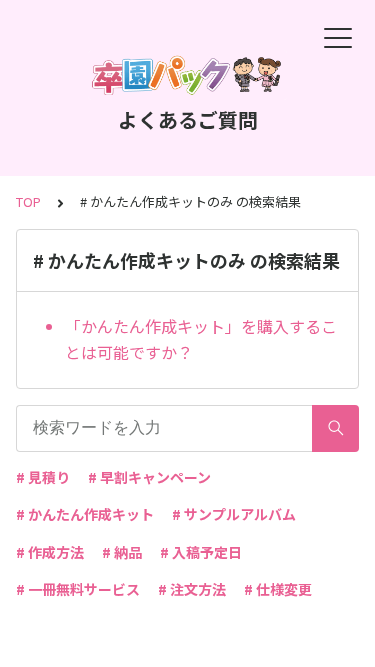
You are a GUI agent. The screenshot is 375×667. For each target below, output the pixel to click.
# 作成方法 (50, 552)
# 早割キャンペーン (149, 477)
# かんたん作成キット (85, 514)
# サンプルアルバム (234, 514)
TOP (28, 201)
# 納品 (122, 552)
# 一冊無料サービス (78, 589)
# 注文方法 (192, 589)
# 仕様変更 (278, 589)
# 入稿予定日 (201, 552)
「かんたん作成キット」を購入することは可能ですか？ (201, 339)
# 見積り (43, 477)
